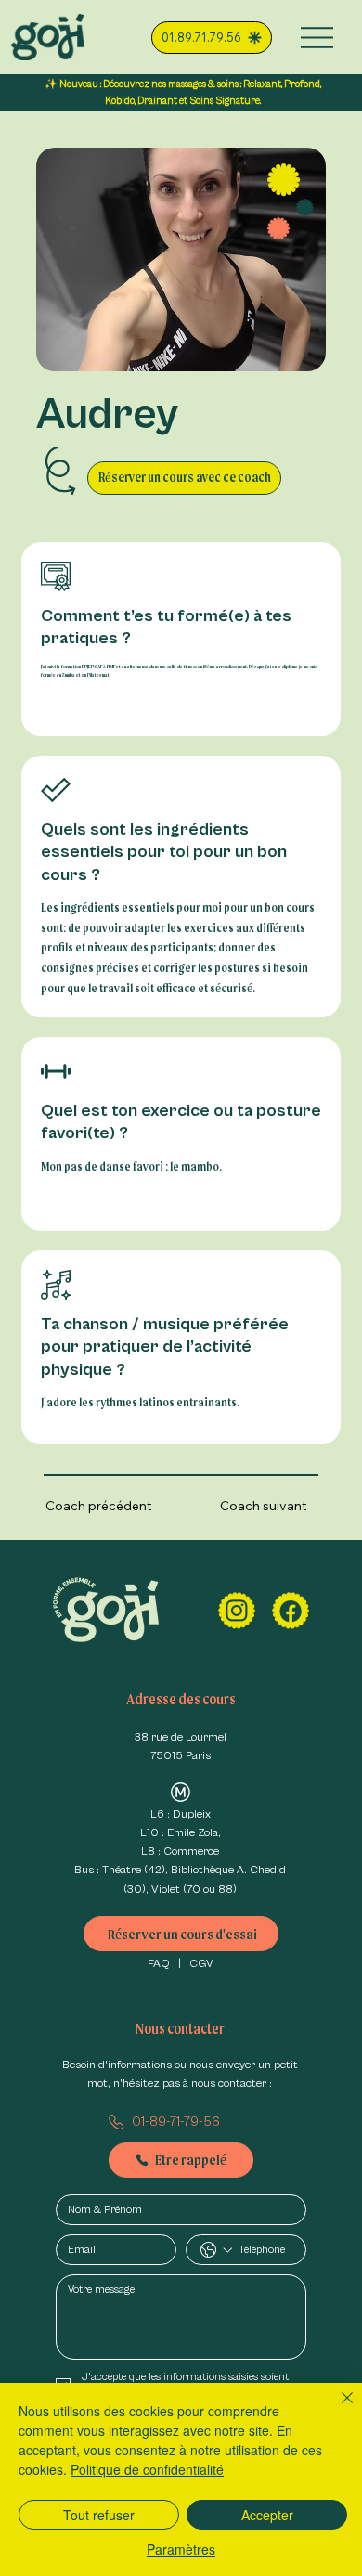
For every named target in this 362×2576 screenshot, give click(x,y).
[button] (184, 479)
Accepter (267, 2515)
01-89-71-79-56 (176, 2122)
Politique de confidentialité (147, 2469)
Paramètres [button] (181, 2549)
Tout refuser (99, 2515)
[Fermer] (336, 2409)
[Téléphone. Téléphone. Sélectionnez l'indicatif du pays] (216, 2250)
